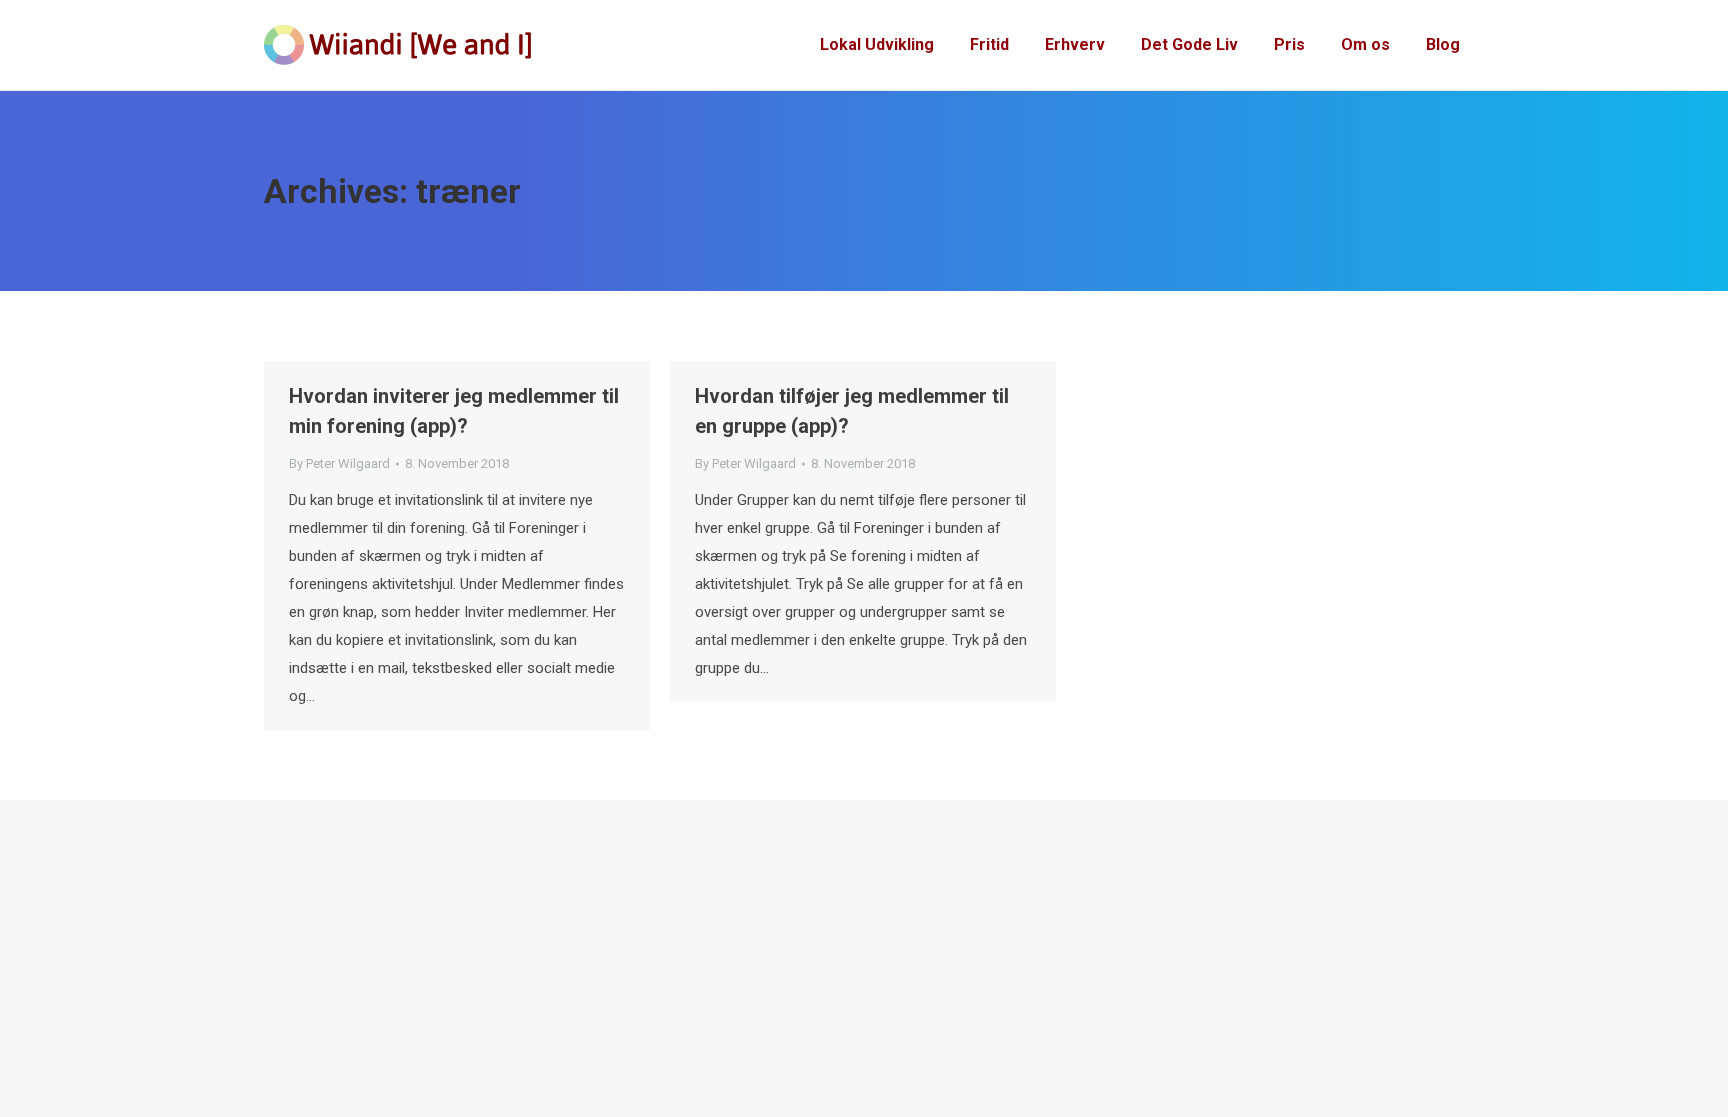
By (339, 463)
